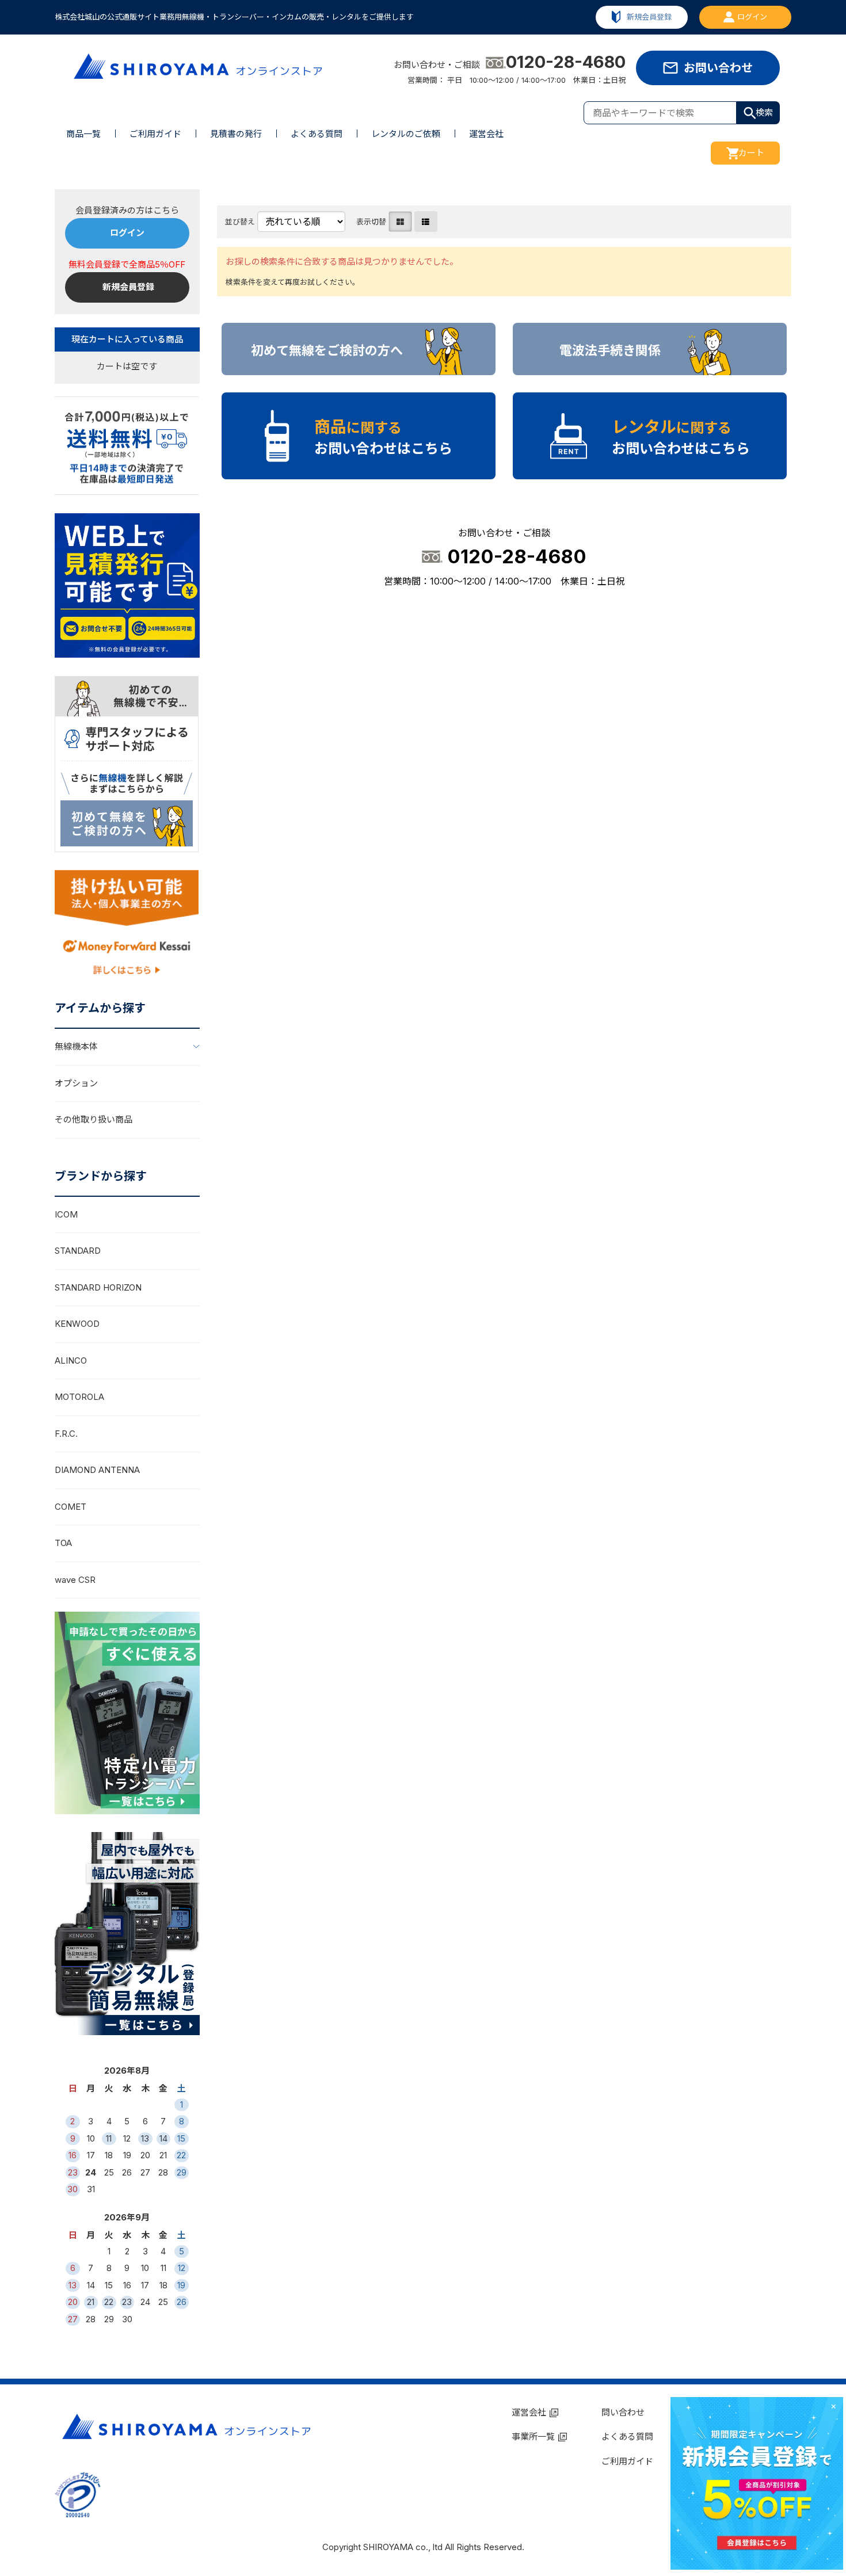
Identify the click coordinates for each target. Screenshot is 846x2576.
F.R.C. (66, 1434)
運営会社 (486, 134)
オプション (76, 1083)
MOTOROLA (79, 1397)
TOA (63, 1543)
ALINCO (71, 1360)
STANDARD (78, 1251)
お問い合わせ (718, 68)
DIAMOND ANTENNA (97, 1470)
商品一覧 (83, 134)
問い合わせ (623, 2412)
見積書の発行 (236, 134)
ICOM (66, 1214)
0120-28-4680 (566, 62)
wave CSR (75, 1580)
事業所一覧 (533, 2436)
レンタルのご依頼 (406, 134)
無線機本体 (76, 1046)
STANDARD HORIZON (98, 1287)
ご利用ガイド (155, 134)
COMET (70, 1507)
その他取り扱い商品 (94, 1119)
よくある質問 (317, 134)
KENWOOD (77, 1324)
